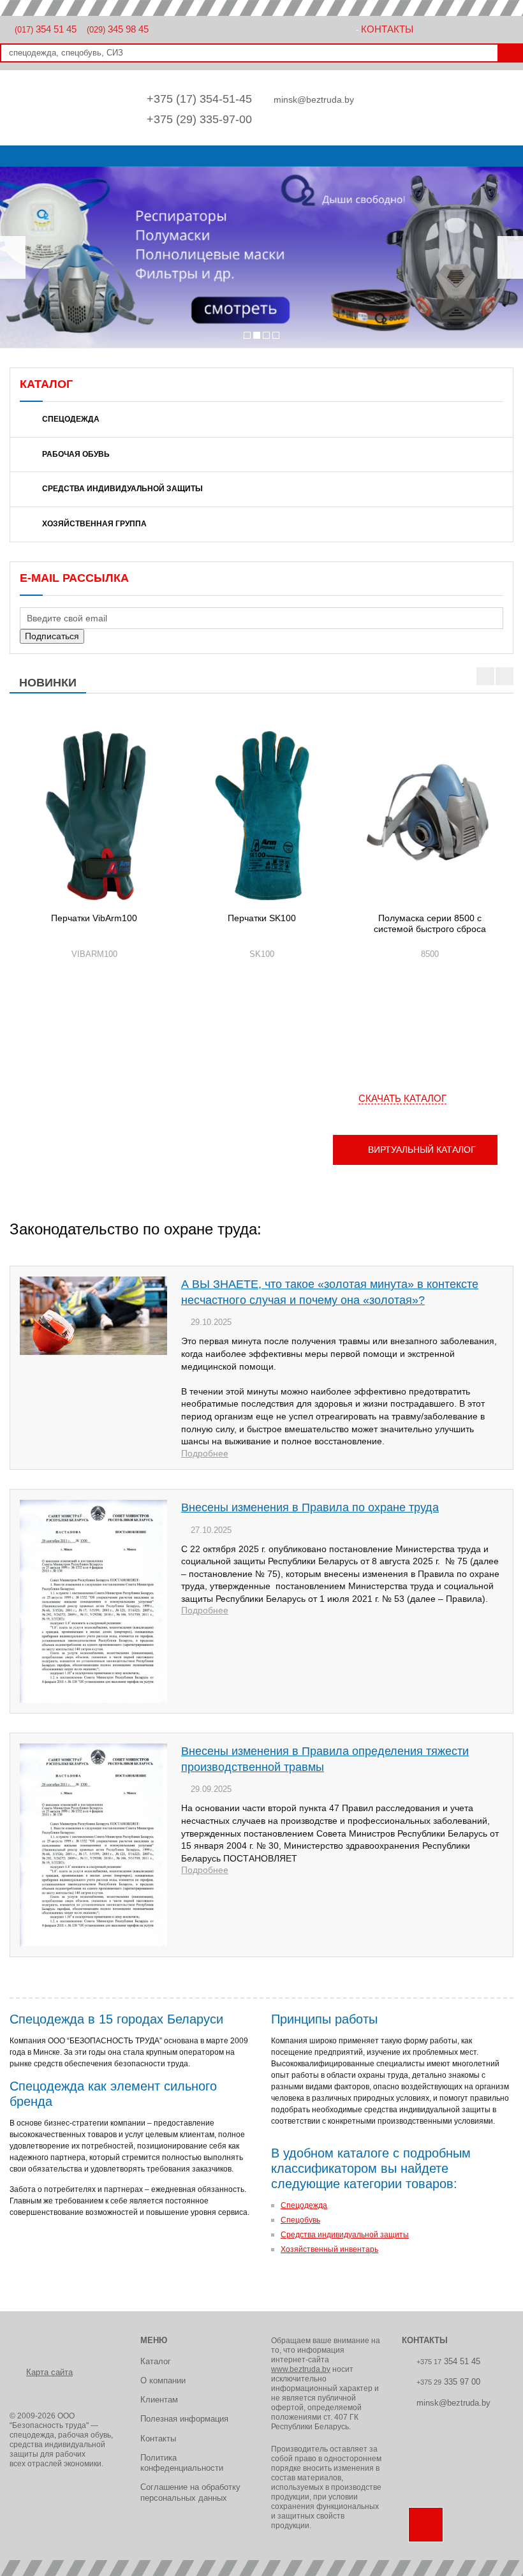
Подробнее (205, 1453)
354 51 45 (46, 29)
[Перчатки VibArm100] (94, 816)
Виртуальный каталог (422, 1150)
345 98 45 (118, 29)
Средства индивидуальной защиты (122, 489)
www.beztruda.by (301, 2369)
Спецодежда (71, 419)
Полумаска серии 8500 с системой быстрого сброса (430, 924)
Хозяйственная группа (94, 524)
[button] (13, 257)
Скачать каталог (402, 1098)
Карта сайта (49, 2372)
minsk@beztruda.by (314, 100)
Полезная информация (184, 2419)
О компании (163, 2380)
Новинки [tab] (48, 683)
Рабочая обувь (76, 454)
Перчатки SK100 (262, 918)
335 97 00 (448, 2382)
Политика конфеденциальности (182, 2463)
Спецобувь (300, 2220)
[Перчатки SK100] (262, 816)
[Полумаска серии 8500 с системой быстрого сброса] (430, 816)
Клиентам (159, 2400)
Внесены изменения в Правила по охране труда (310, 1507)
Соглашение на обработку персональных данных (190, 2492)
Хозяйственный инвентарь (329, 2249)
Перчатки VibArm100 (94, 918)
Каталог (156, 2361)
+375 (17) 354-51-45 (199, 99)
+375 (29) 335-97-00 (199, 119)
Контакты (387, 29)
